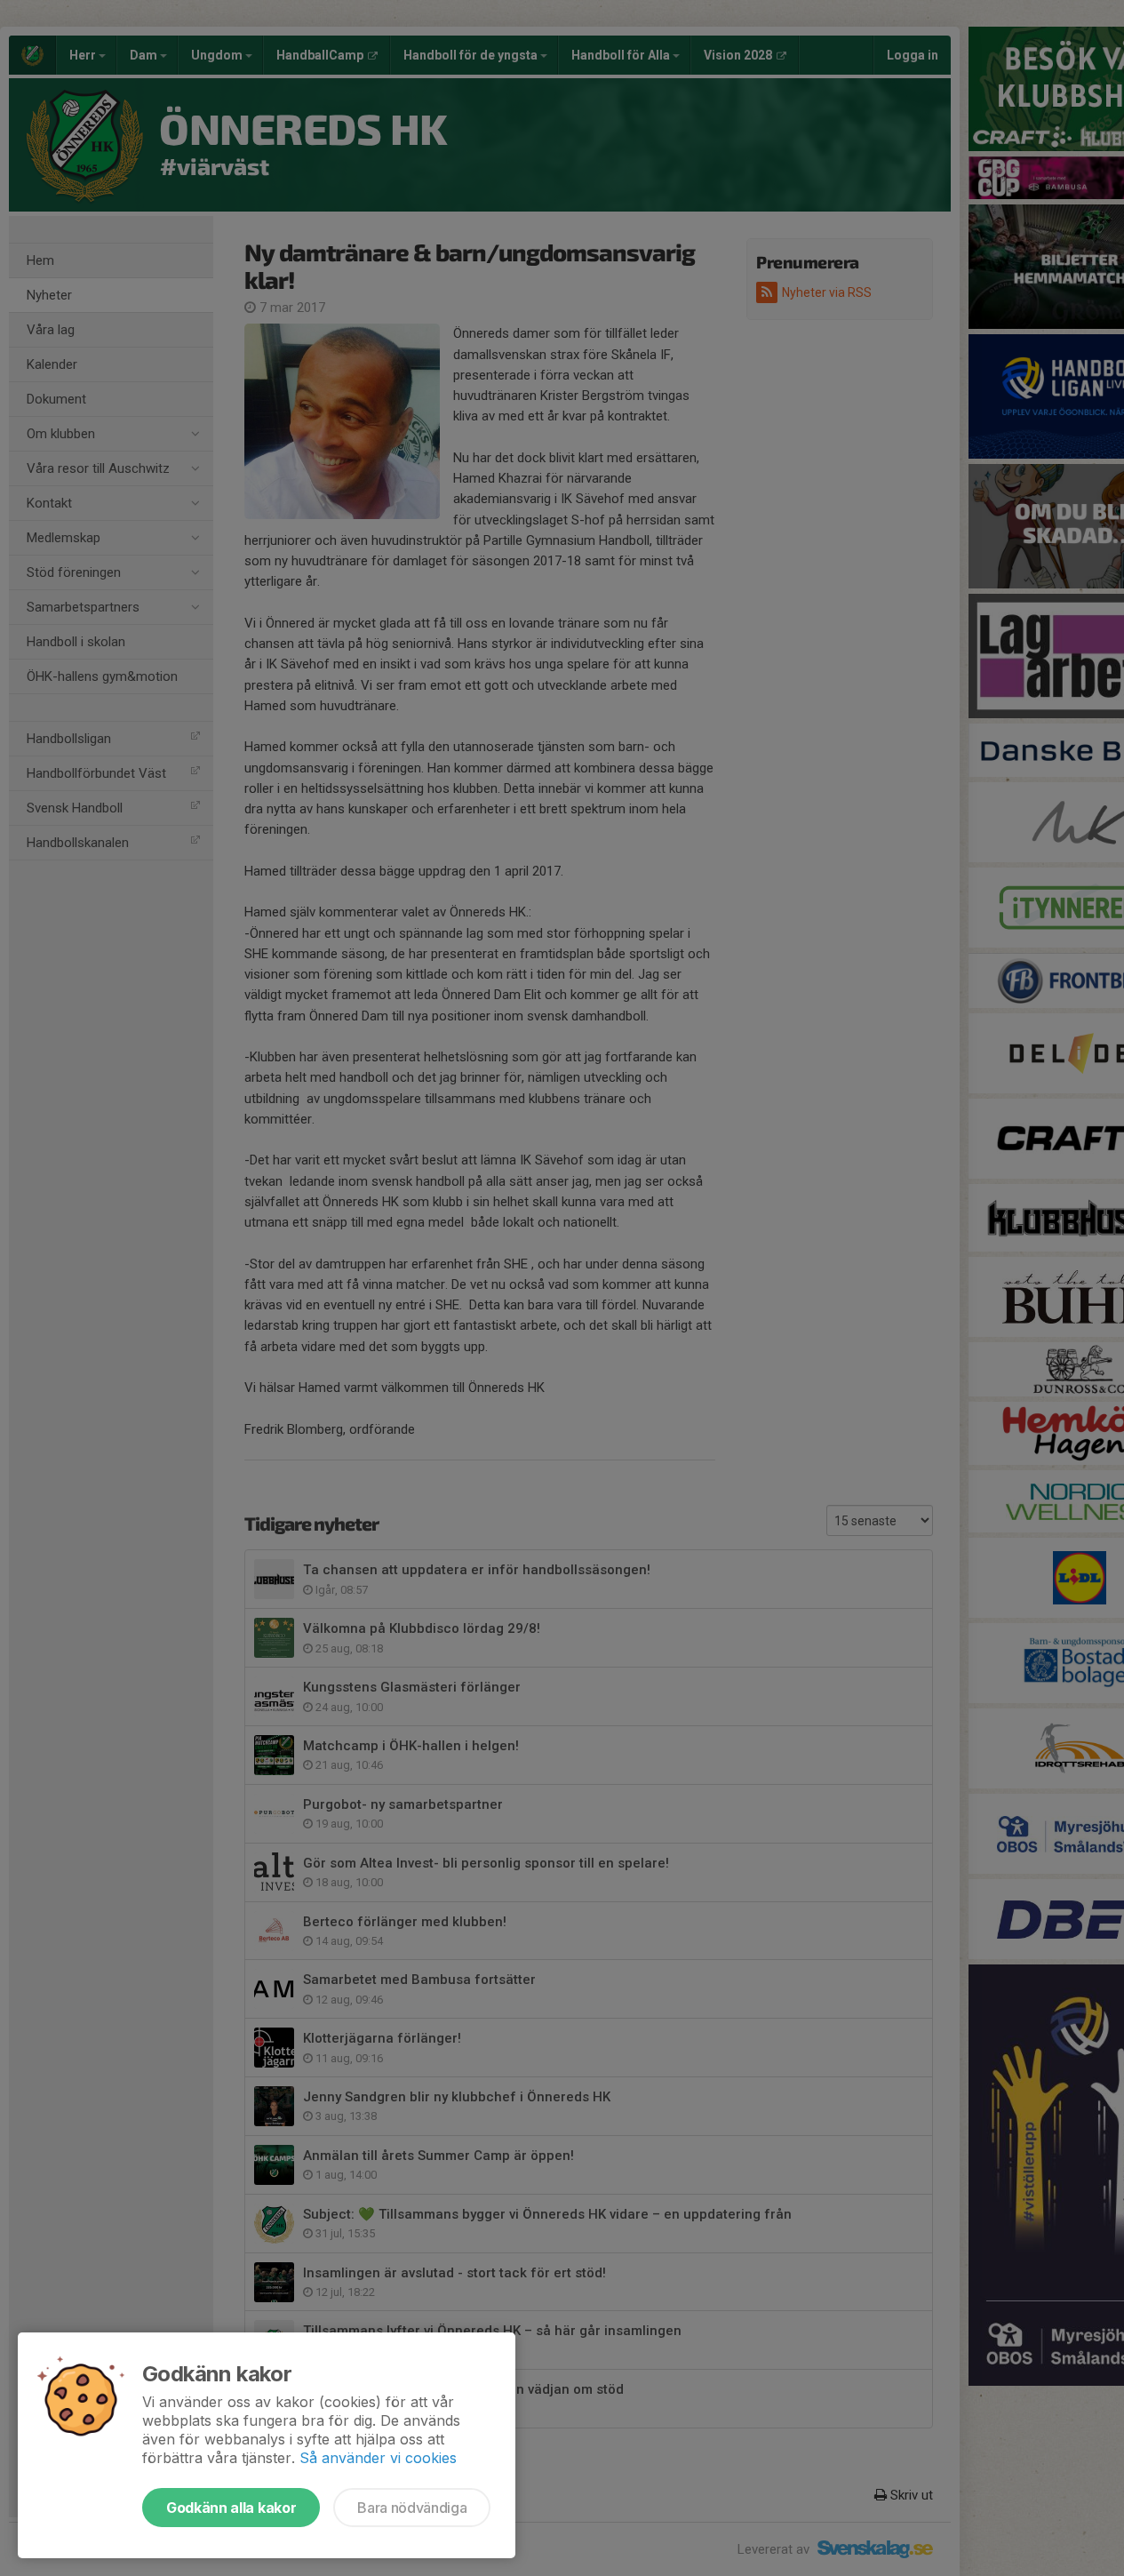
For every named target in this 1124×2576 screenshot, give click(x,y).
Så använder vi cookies (378, 2458)
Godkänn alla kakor (231, 2508)
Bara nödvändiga (412, 2508)
